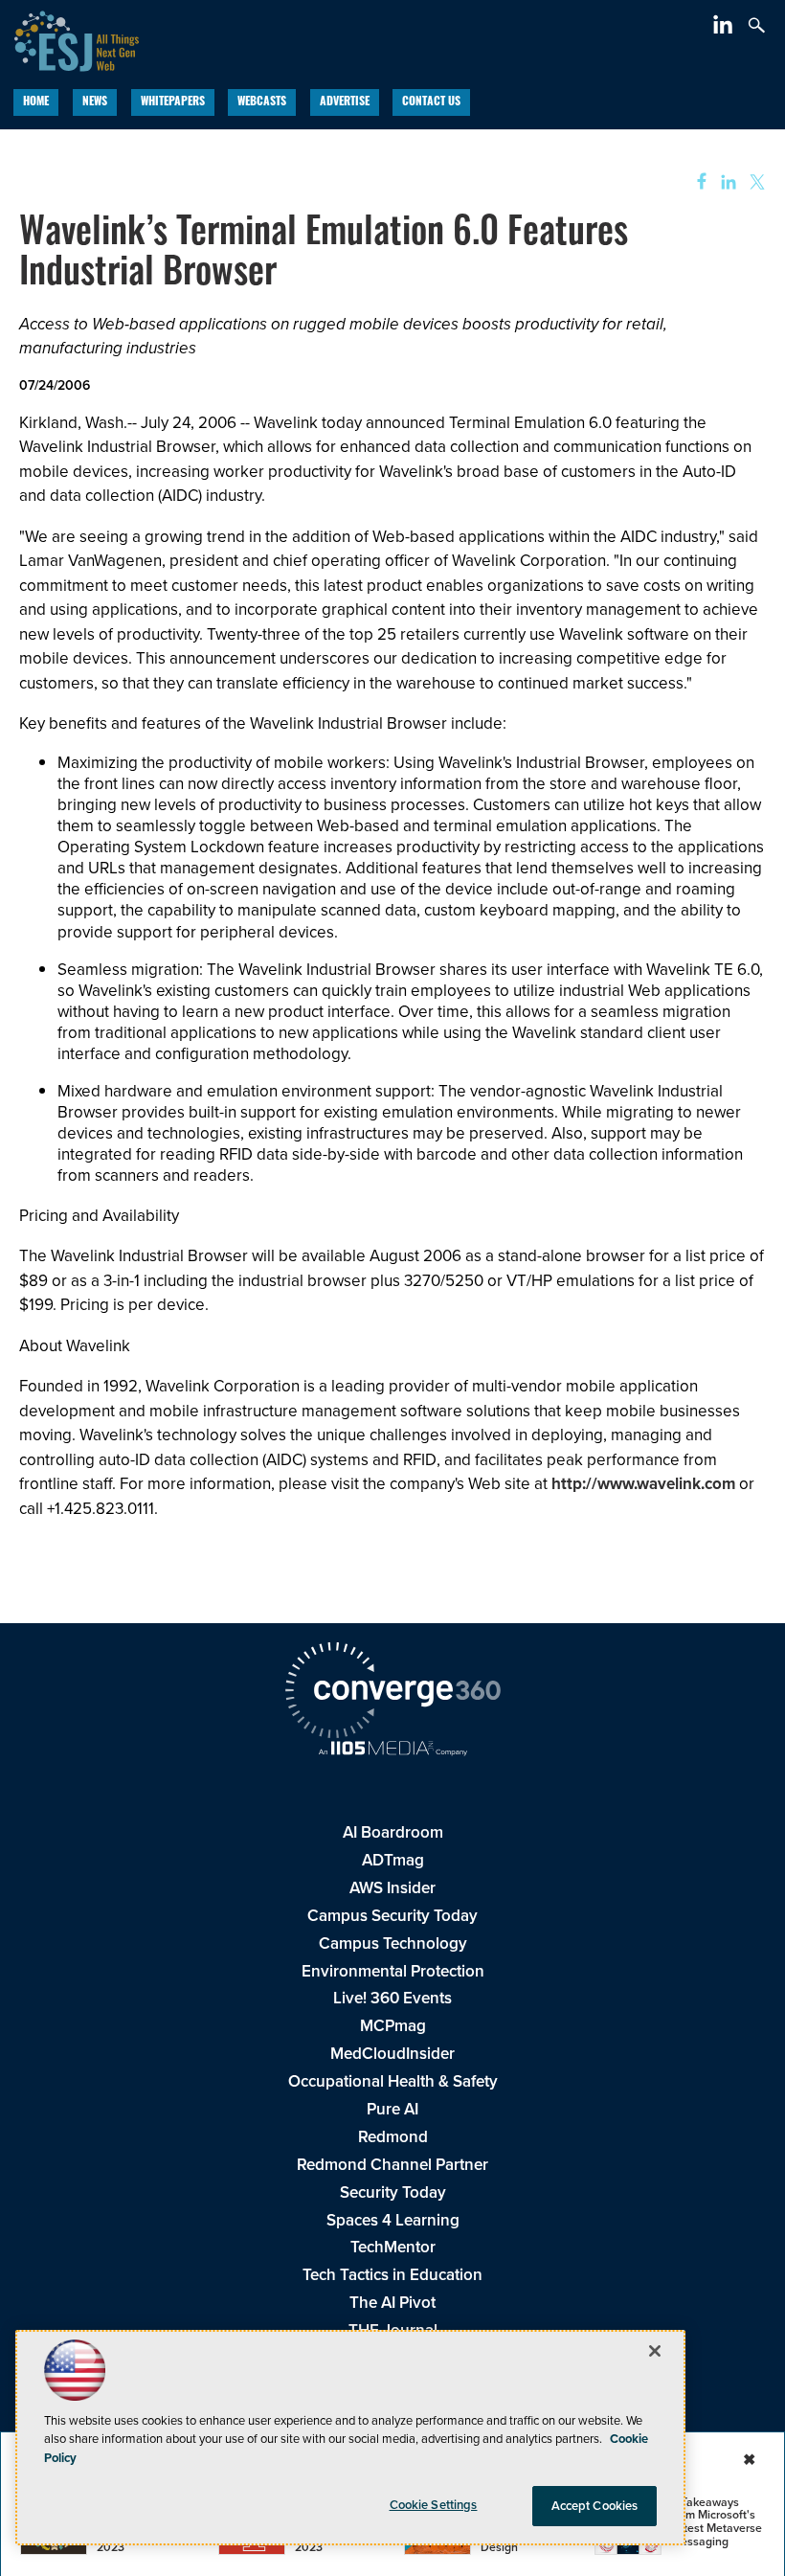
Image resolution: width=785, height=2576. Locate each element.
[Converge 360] (392, 1693)
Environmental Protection (393, 1971)
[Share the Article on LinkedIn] (725, 182)
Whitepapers (173, 102)
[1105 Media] (392, 1751)
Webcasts (262, 102)
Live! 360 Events (392, 1998)
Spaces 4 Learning (393, 2220)
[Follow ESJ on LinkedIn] (725, 28)
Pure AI (392, 2109)
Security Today (393, 2192)
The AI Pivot (392, 2303)
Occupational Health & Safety (393, 2081)
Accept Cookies (595, 2506)
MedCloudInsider (392, 2054)
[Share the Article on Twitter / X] (755, 182)
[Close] (655, 2351)
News (95, 102)
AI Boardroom (393, 1832)
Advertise (345, 102)
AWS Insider (392, 1888)
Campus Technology (393, 1943)
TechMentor (393, 2247)
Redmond (393, 2137)
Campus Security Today (392, 1916)
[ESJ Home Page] (69, 39)
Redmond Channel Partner (392, 2165)
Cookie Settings (434, 2505)
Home (36, 102)
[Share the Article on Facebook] (695, 182)
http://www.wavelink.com (643, 1484)
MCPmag (393, 2026)
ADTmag (393, 1860)
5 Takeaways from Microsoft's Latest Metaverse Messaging (717, 2522)
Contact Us (431, 102)
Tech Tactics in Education (392, 2275)
